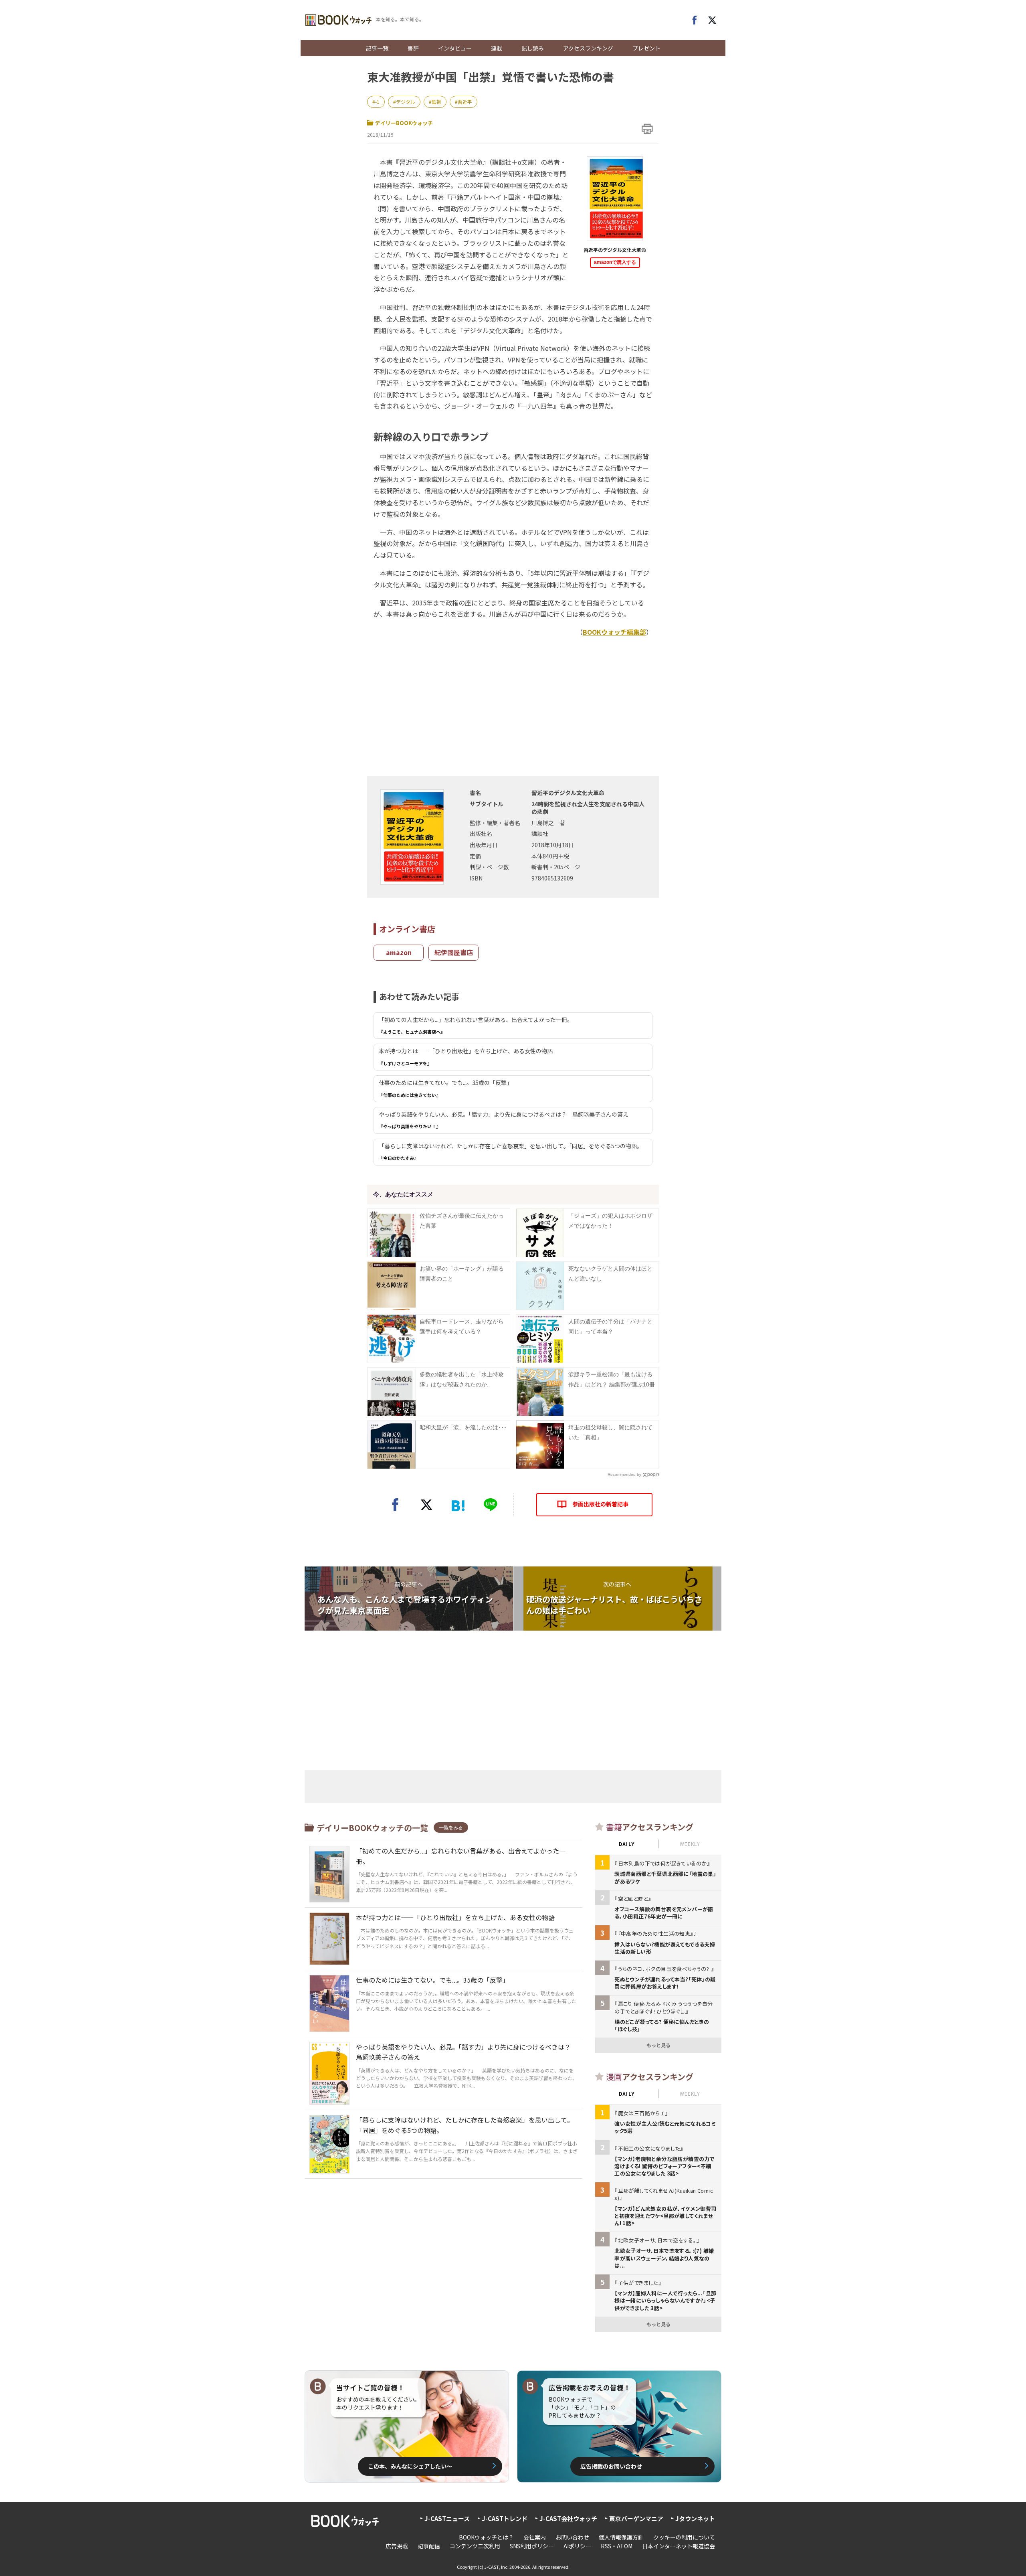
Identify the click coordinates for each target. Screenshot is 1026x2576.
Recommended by (624, 1474)
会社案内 (535, 2537)
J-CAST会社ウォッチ (568, 2518)
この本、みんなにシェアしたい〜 (410, 2466)
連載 (497, 48)
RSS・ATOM (617, 2546)
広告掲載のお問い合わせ (611, 2466)
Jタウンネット (695, 2518)
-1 (377, 102)
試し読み (533, 48)
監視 (436, 102)
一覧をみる (451, 1827)
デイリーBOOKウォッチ (404, 123)
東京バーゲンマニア (636, 2518)
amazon (399, 952)
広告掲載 (397, 2546)
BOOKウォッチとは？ (486, 2537)
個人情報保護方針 (621, 2537)
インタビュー (455, 48)
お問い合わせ (572, 2537)
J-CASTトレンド (505, 2518)
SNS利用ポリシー (532, 2546)
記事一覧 (377, 48)
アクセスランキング (588, 48)
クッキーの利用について (684, 2537)
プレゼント (646, 48)
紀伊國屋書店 (454, 952)
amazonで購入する (615, 262)
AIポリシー (577, 2546)
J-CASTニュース (447, 2518)
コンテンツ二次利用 (475, 2546)
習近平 (465, 102)
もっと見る (658, 2045)
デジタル (406, 102)
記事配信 (429, 2546)
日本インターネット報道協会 (679, 2546)
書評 (413, 48)
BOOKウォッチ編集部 (614, 632)
